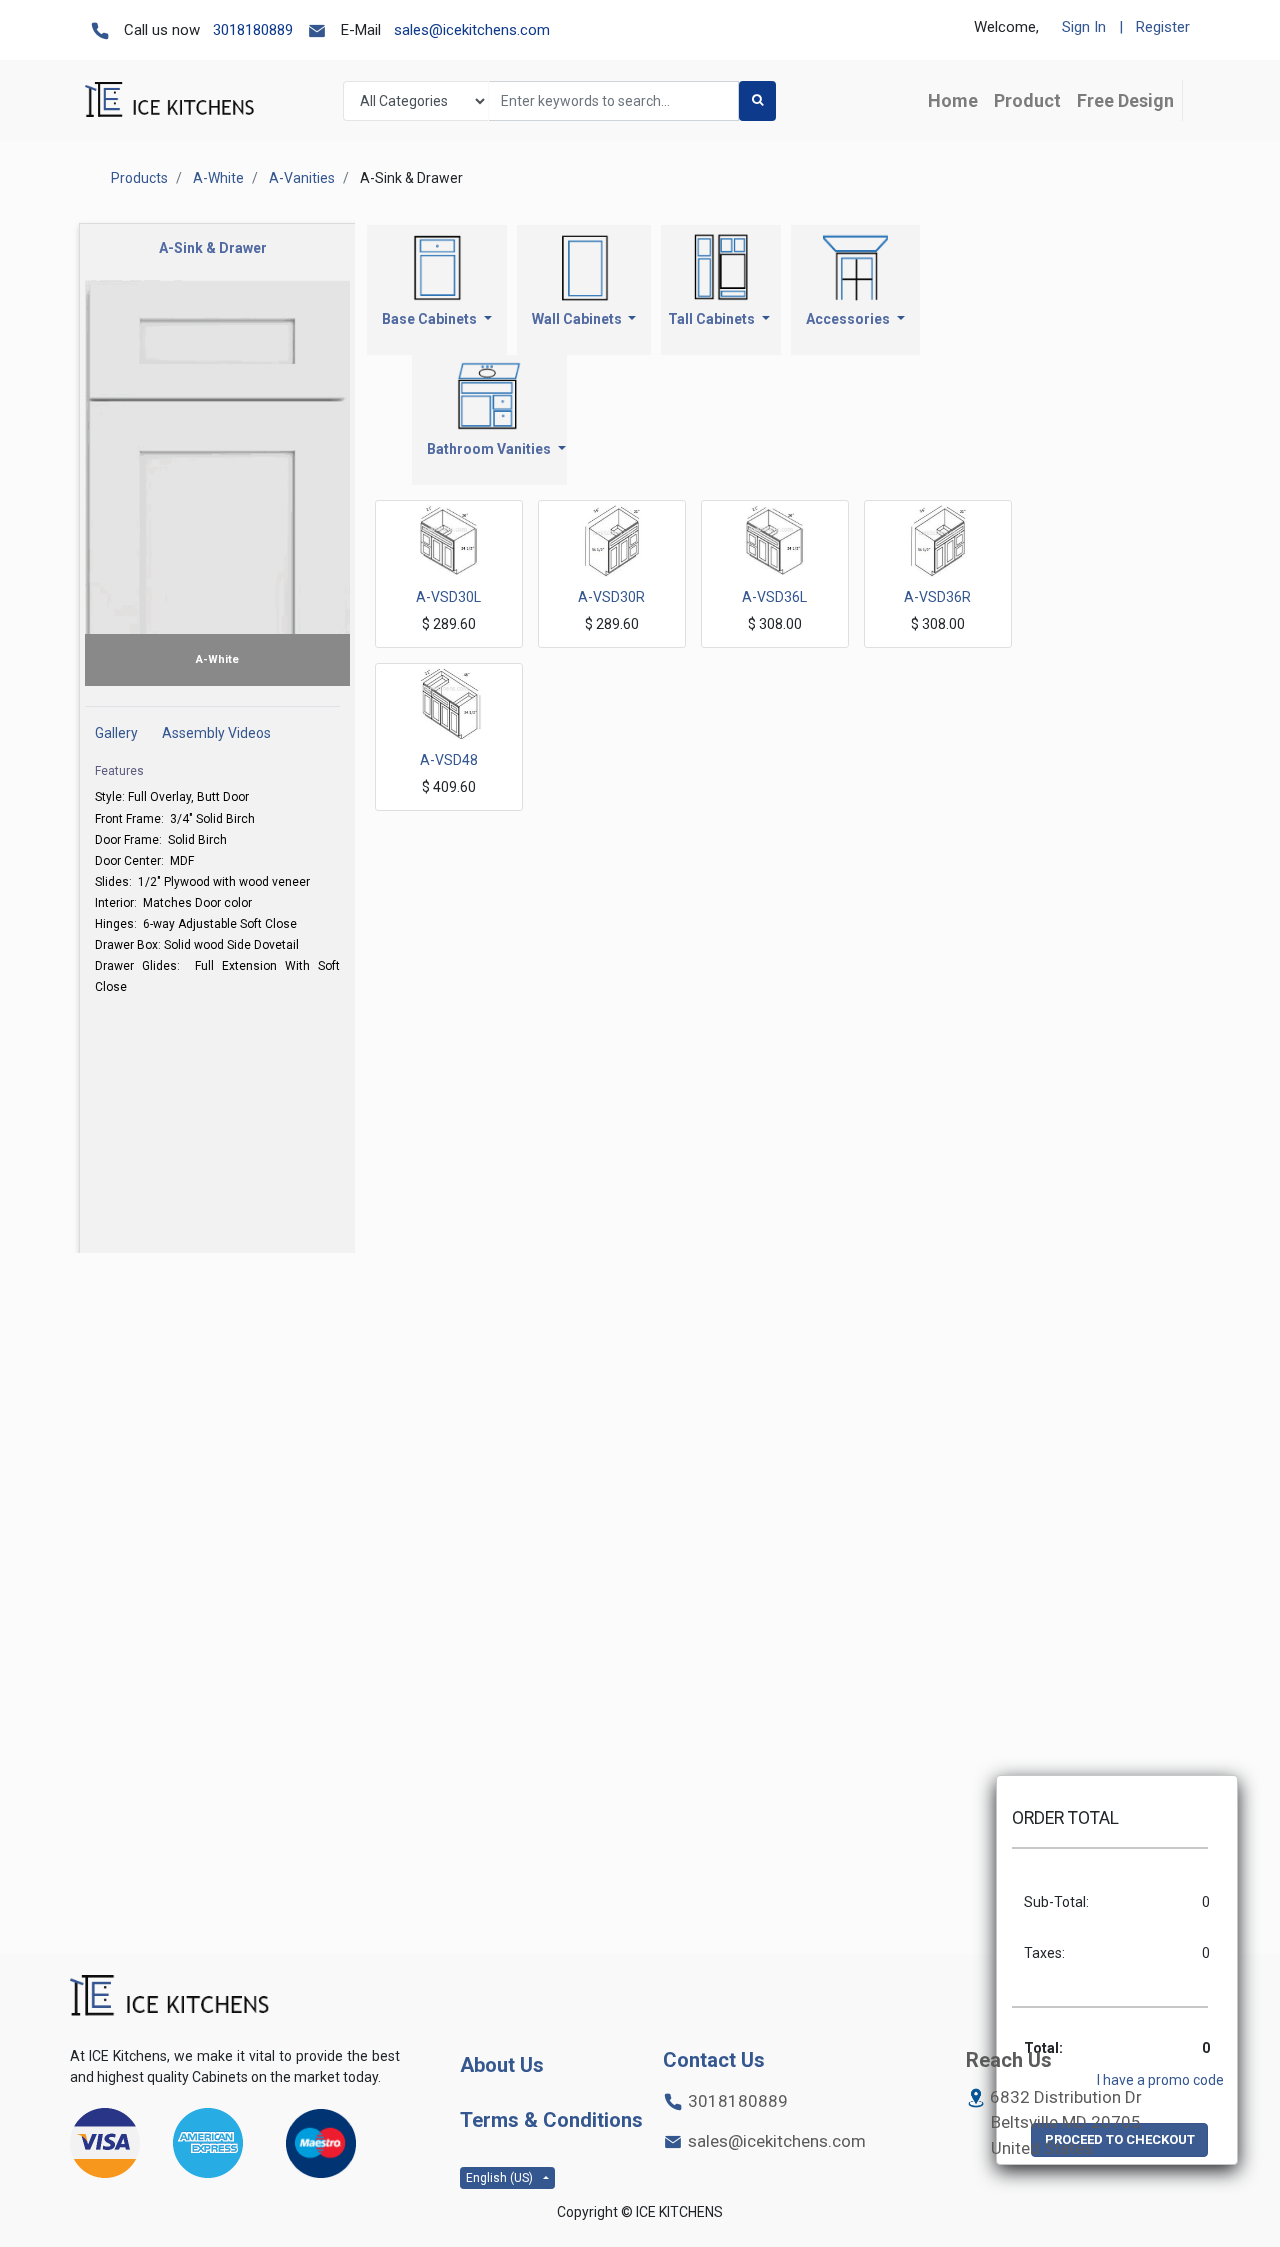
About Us (502, 2065)
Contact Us (714, 2060)
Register (1163, 27)
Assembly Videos (216, 733)
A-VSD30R (611, 597)
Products (139, 178)
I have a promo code (1160, 2080)
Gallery (116, 733)
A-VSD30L (448, 597)
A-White (218, 178)
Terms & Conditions (551, 2120)
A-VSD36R (937, 597)
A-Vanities (302, 178)
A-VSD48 (449, 760)
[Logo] (170, 1996)
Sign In (1084, 27)
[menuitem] (953, 100)
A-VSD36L (774, 597)
